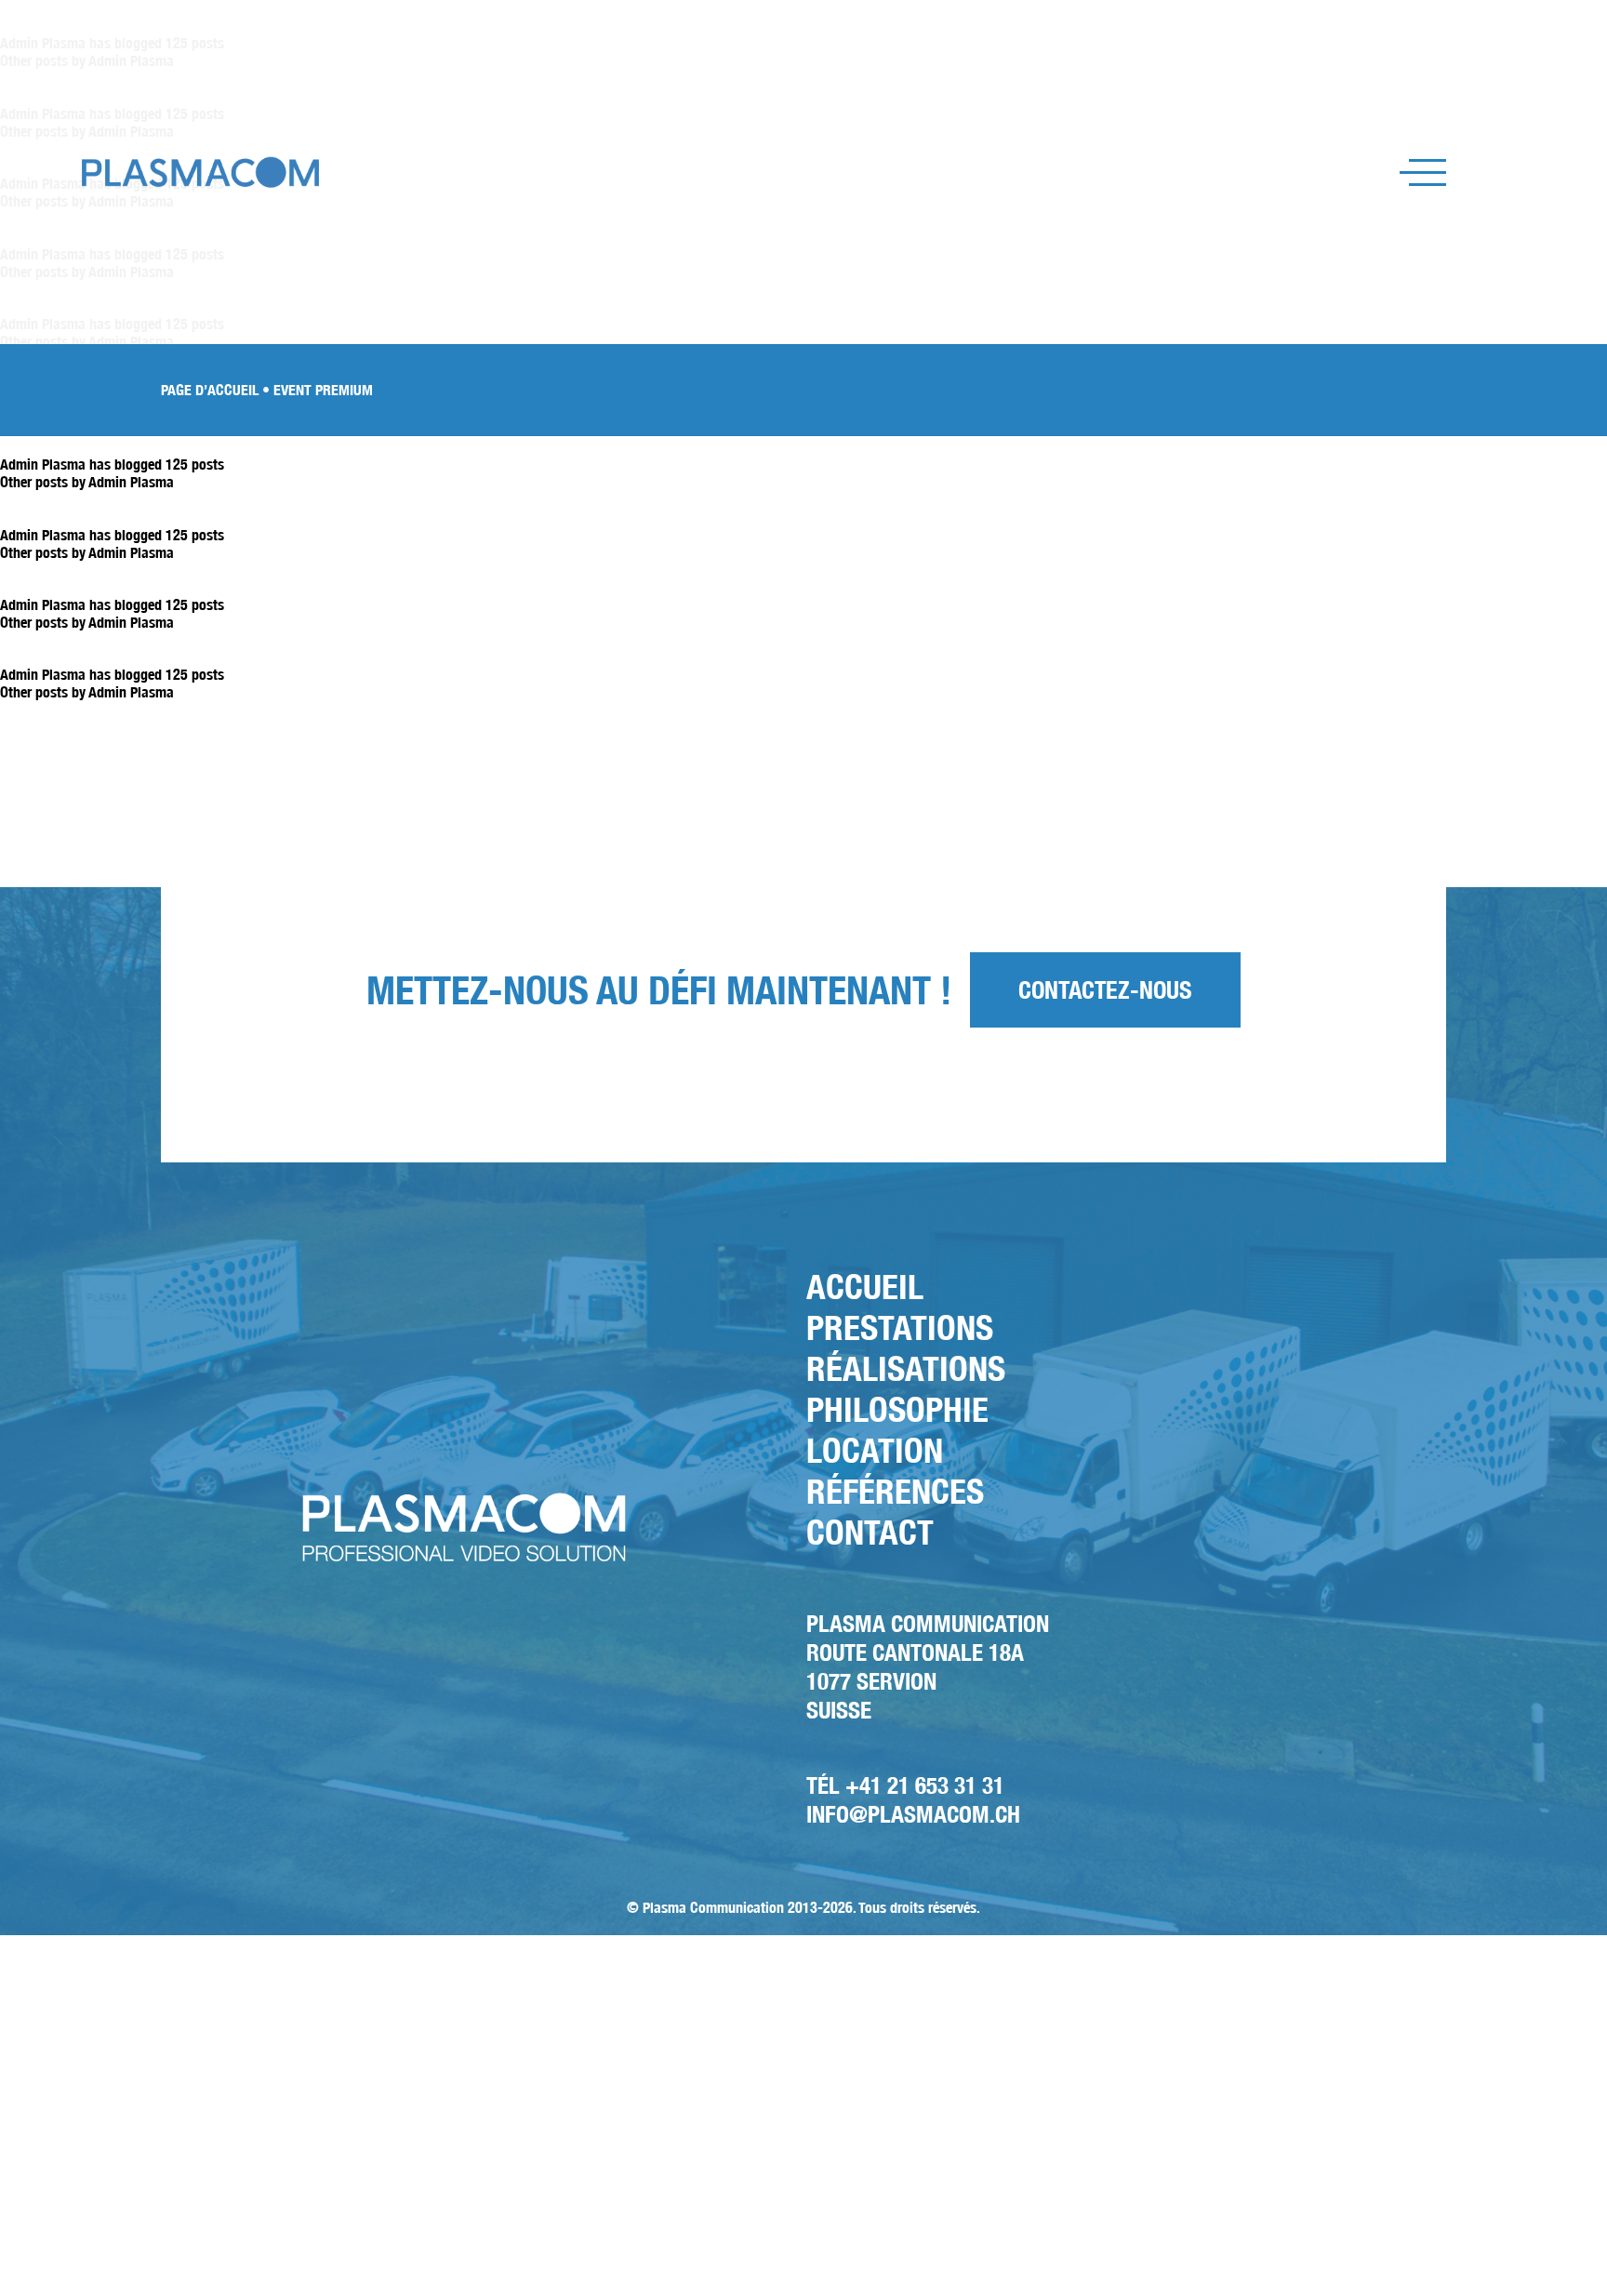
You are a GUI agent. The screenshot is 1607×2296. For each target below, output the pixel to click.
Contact (870, 1532)
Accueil (865, 1287)
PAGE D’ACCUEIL (210, 390)
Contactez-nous (1105, 990)
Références (895, 1491)
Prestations (900, 1327)
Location (875, 1450)
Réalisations (906, 1368)
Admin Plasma (131, 482)
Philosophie (897, 1409)
